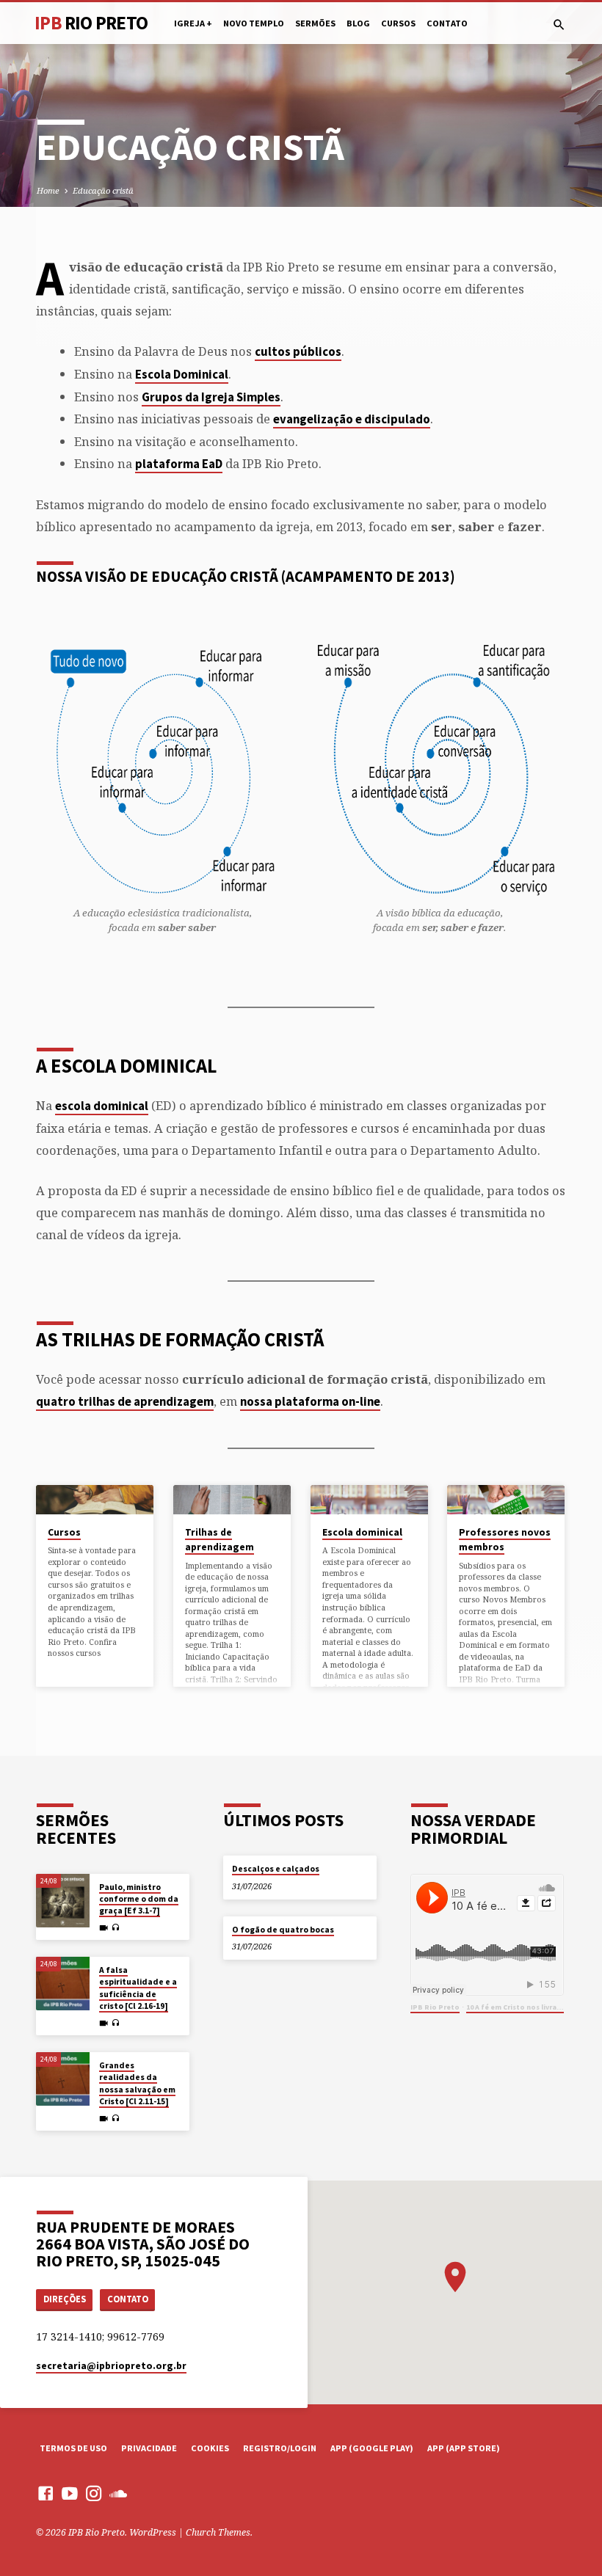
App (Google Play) (372, 2448)
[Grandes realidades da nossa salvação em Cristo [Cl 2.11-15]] (63, 2079)
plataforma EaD (179, 464)
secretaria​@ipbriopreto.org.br (111, 2366)
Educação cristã (103, 190)
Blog (358, 23)
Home (48, 190)
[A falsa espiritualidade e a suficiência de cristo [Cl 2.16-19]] (63, 1984)
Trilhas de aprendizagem (220, 1540)
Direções (65, 2299)
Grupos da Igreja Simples (211, 397)
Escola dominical (362, 1532)
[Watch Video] (104, 1928)
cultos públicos (298, 352)
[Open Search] (559, 25)
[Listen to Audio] (115, 1928)
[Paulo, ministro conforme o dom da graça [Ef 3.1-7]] (63, 1901)
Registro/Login (280, 2448)
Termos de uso (73, 2448)
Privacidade (149, 2448)
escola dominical (102, 1106)
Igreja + (193, 23)
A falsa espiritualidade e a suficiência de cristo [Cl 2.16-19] (138, 1988)
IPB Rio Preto (435, 2007)
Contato (447, 23)
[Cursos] (95, 1500)
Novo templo (254, 23)
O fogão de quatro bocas (283, 1930)
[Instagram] (94, 2493)
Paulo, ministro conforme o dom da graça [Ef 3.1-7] (139, 1899)
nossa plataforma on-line (310, 1402)
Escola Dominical (182, 375)
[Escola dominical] (369, 1500)
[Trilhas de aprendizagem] (232, 1500)
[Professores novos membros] (506, 1500)
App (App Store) (464, 2448)
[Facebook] (46, 2493)
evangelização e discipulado (352, 419)
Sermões (315, 23)
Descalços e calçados (276, 1869)
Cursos (398, 23)
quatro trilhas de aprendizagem (125, 1402)
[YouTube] (70, 2493)
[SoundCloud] (118, 2493)
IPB (91, 23)
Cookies (210, 2448)
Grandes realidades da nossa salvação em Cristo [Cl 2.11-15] (137, 2083)
